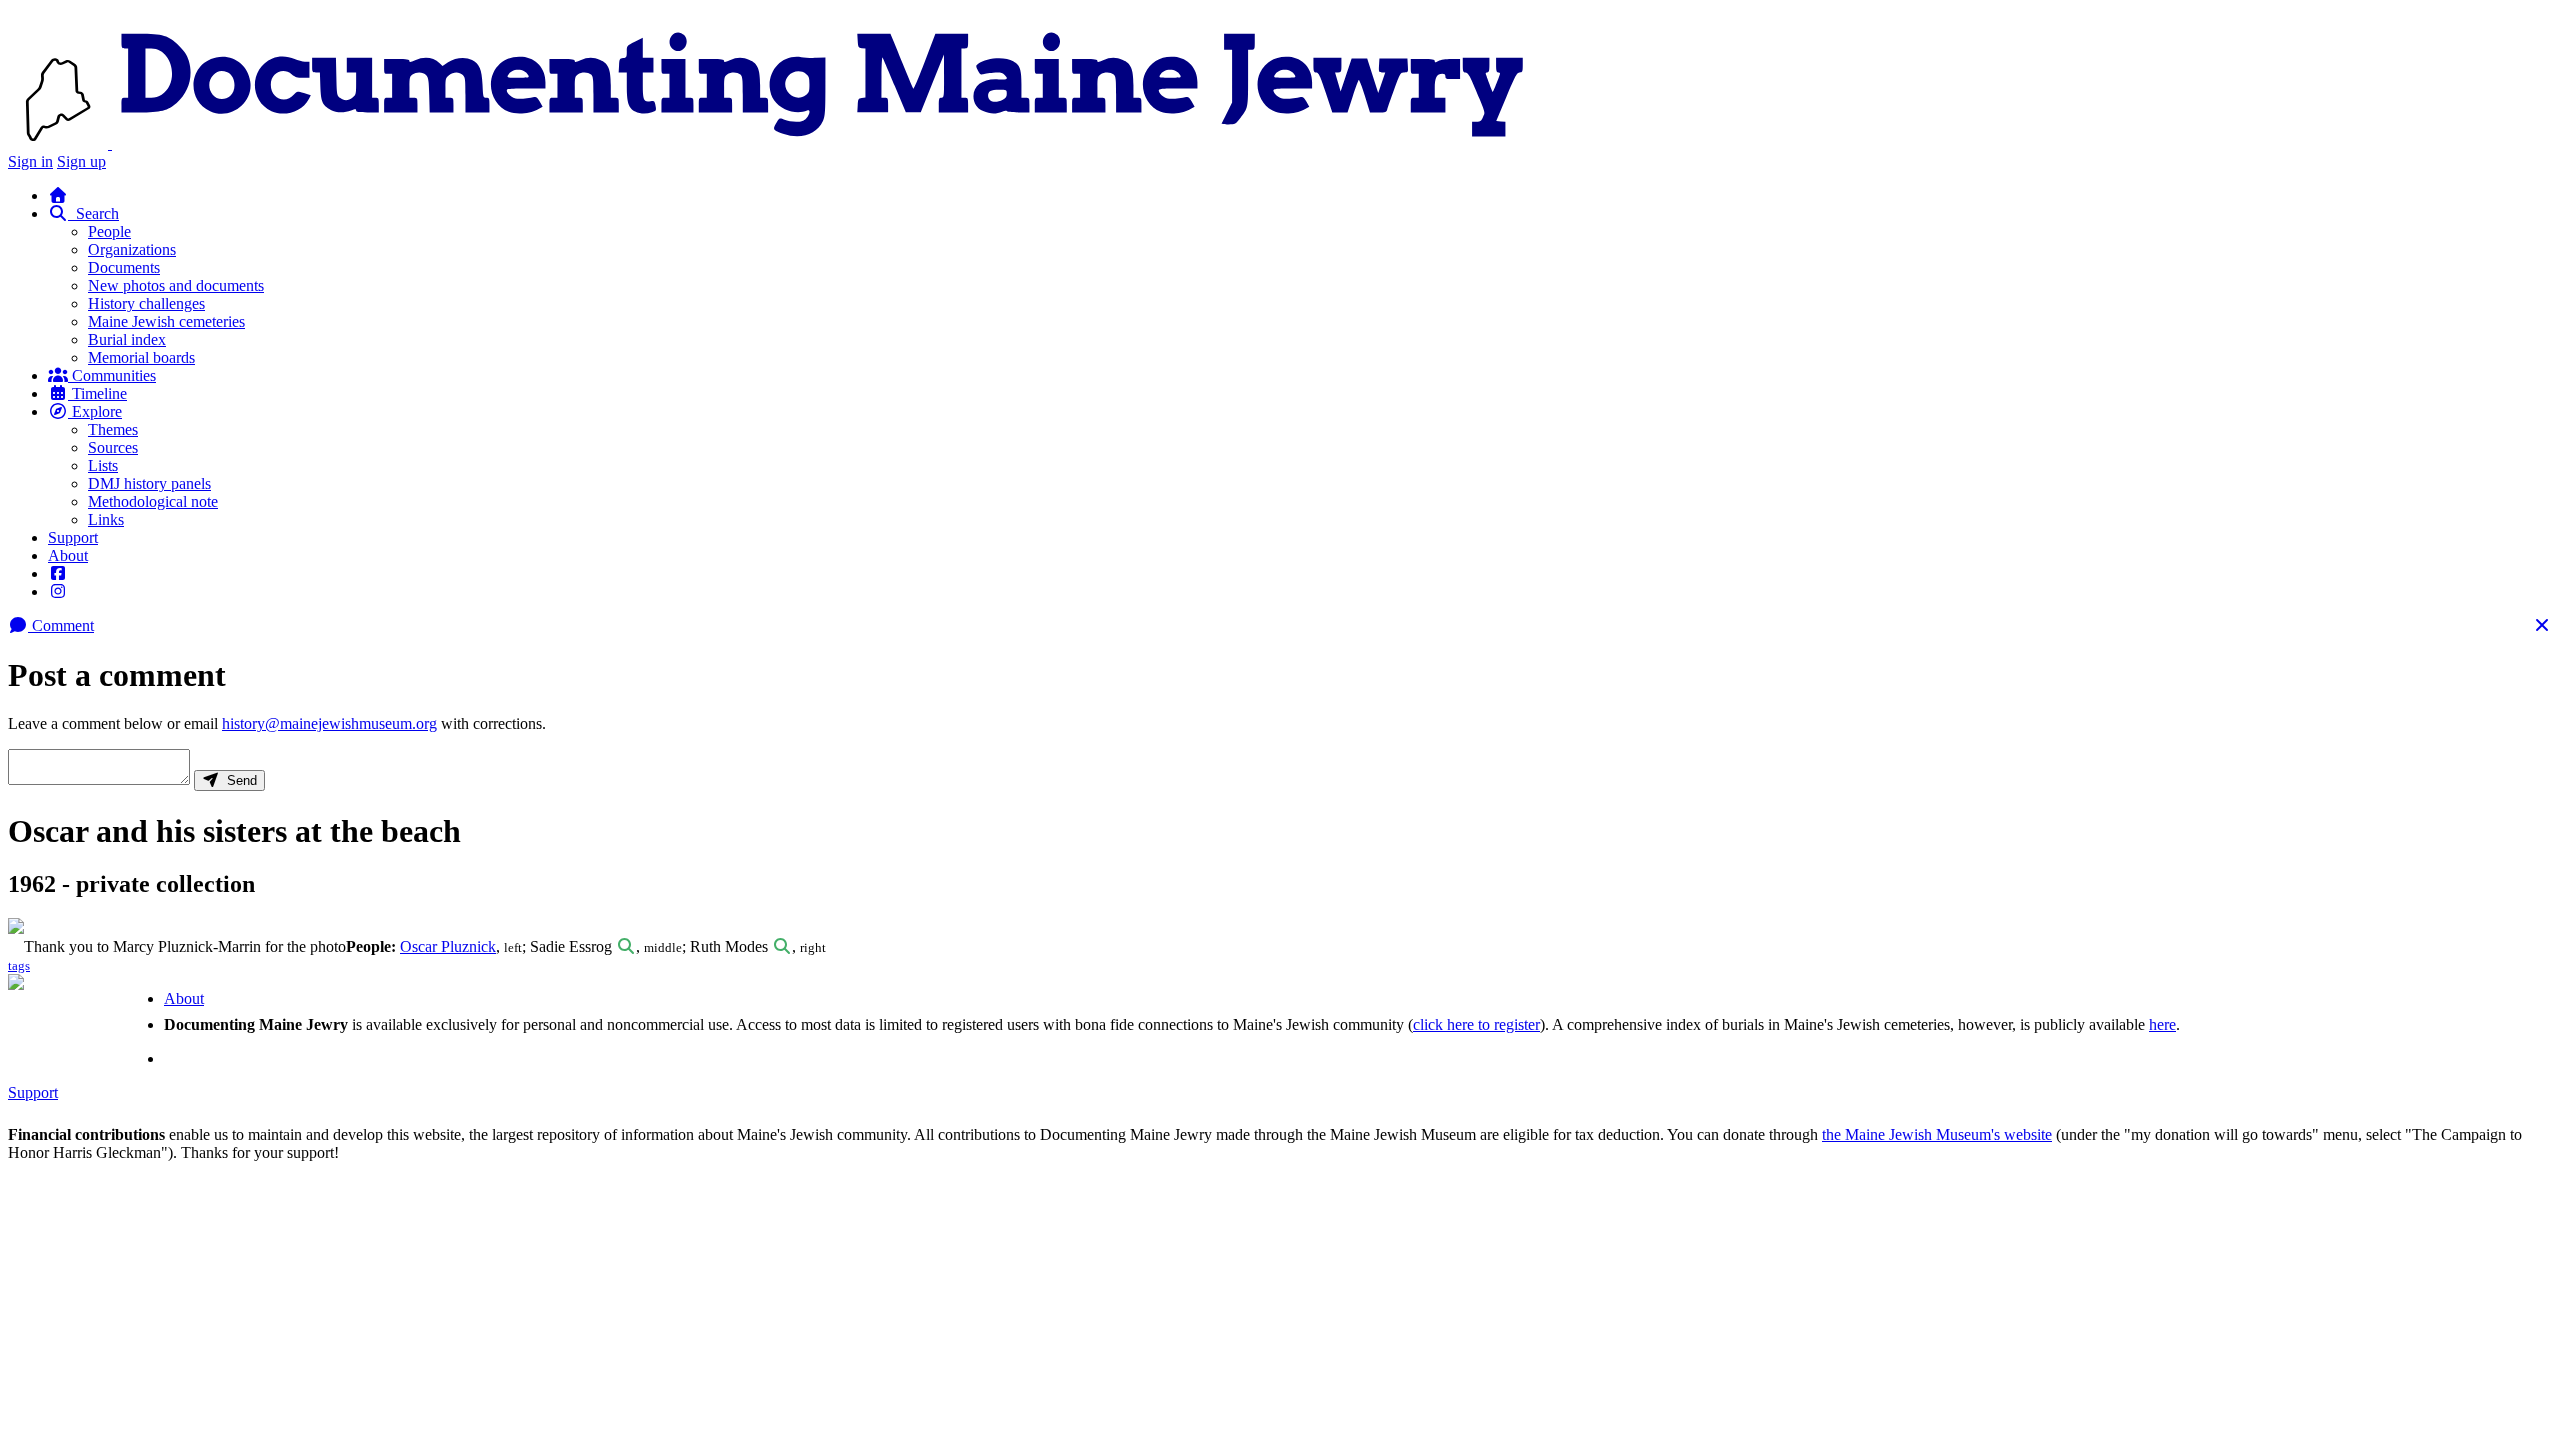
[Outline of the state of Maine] (60, 143)
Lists (103, 465)
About (68, 555)
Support (73, 537)
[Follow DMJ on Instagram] (58, 591)
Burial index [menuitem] (127, 339)
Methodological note (153, 501)
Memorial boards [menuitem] (141, 357)
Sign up (81, 161)
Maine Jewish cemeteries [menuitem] (166, 321)
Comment (61, 625)
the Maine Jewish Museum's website (1937, 1134)
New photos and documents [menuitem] (176, 285)
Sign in (30, 161)
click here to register (1476, 1024)
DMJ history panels (149, 483)
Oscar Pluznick (448, 946)
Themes (113, 429)
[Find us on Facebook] (58, 573)
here (2162, 1024)
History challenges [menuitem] (146, 303)
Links (106, 519)
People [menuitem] (109, 231)
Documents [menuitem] (124, 267)
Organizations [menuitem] (132, 249)
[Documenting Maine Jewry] (822, 143)
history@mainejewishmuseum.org (329, 723)
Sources (113, 447)
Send (238, 780)
